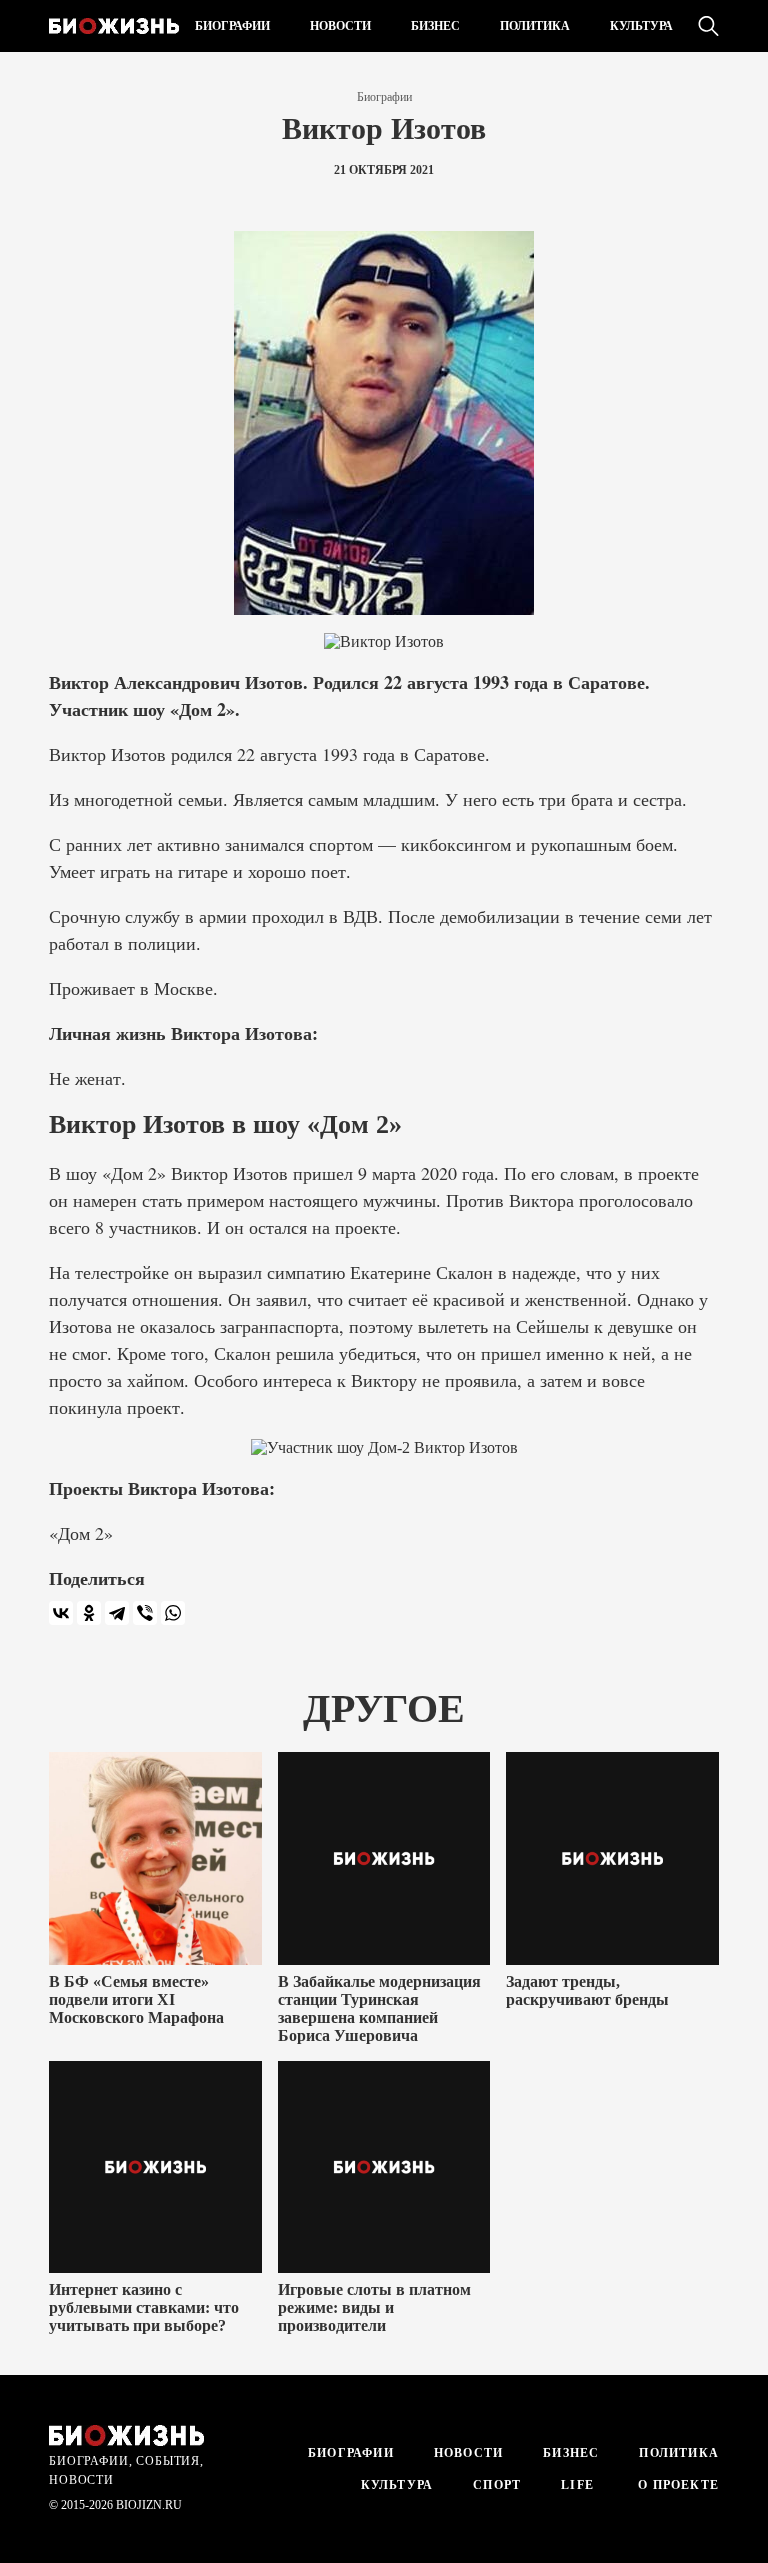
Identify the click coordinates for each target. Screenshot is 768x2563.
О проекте (676, 2485)
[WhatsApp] (173, 1613)
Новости (340, 26)
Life (577, 2485)
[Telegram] (117, 1613)
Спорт (497, 2485)
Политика (535, 26)
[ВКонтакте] (61, 1613)
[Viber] (145, 1613)
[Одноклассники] (89, 1613)
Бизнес (435, 26)
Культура (641, 26)
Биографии (232, 26)
